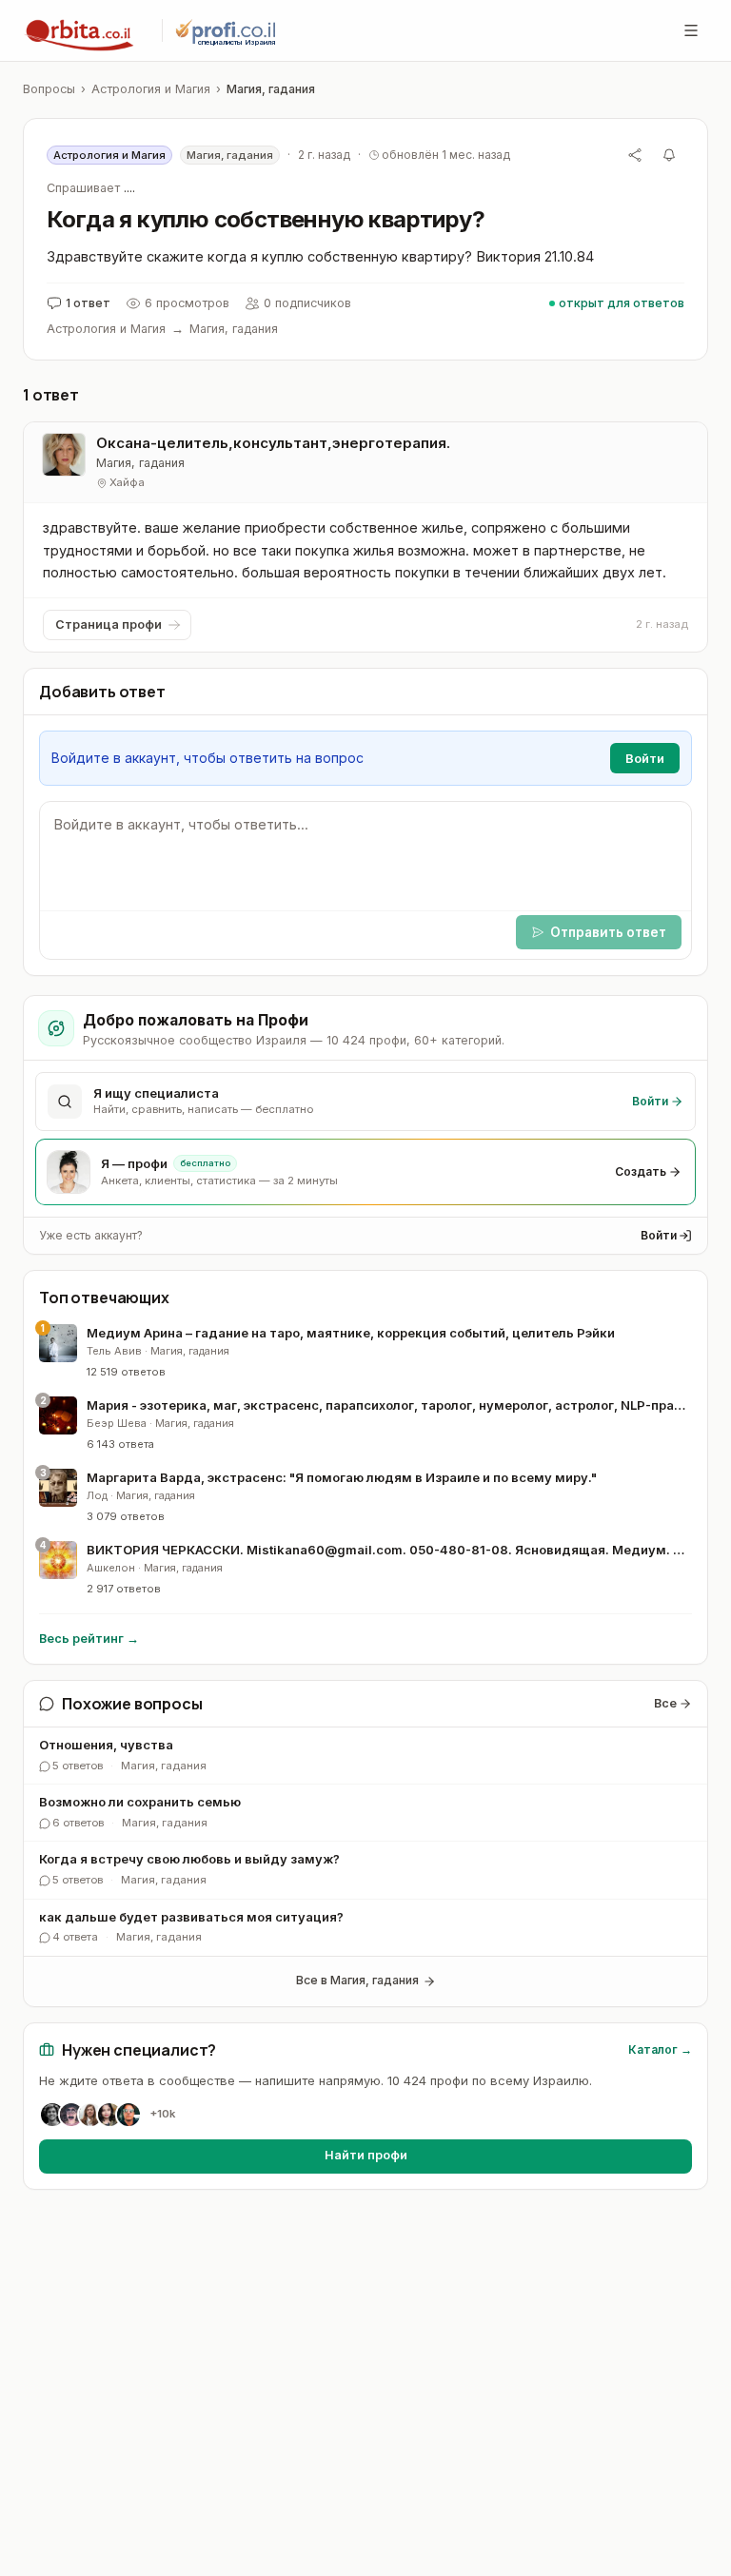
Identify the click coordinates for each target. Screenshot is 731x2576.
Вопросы (49, 89)
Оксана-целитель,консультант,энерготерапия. (273, 443)
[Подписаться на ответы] (669, 155)
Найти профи (366, 2155)
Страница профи (109, 624)
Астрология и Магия (151, 89)
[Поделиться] (635, 155)
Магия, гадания (271, 89)
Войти (659, 1235)
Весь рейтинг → (89, 1639)
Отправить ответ (608, 932)
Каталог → (660, 2049)
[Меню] (691, 30)
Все (665, 1703)
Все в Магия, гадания (357, 1980)
